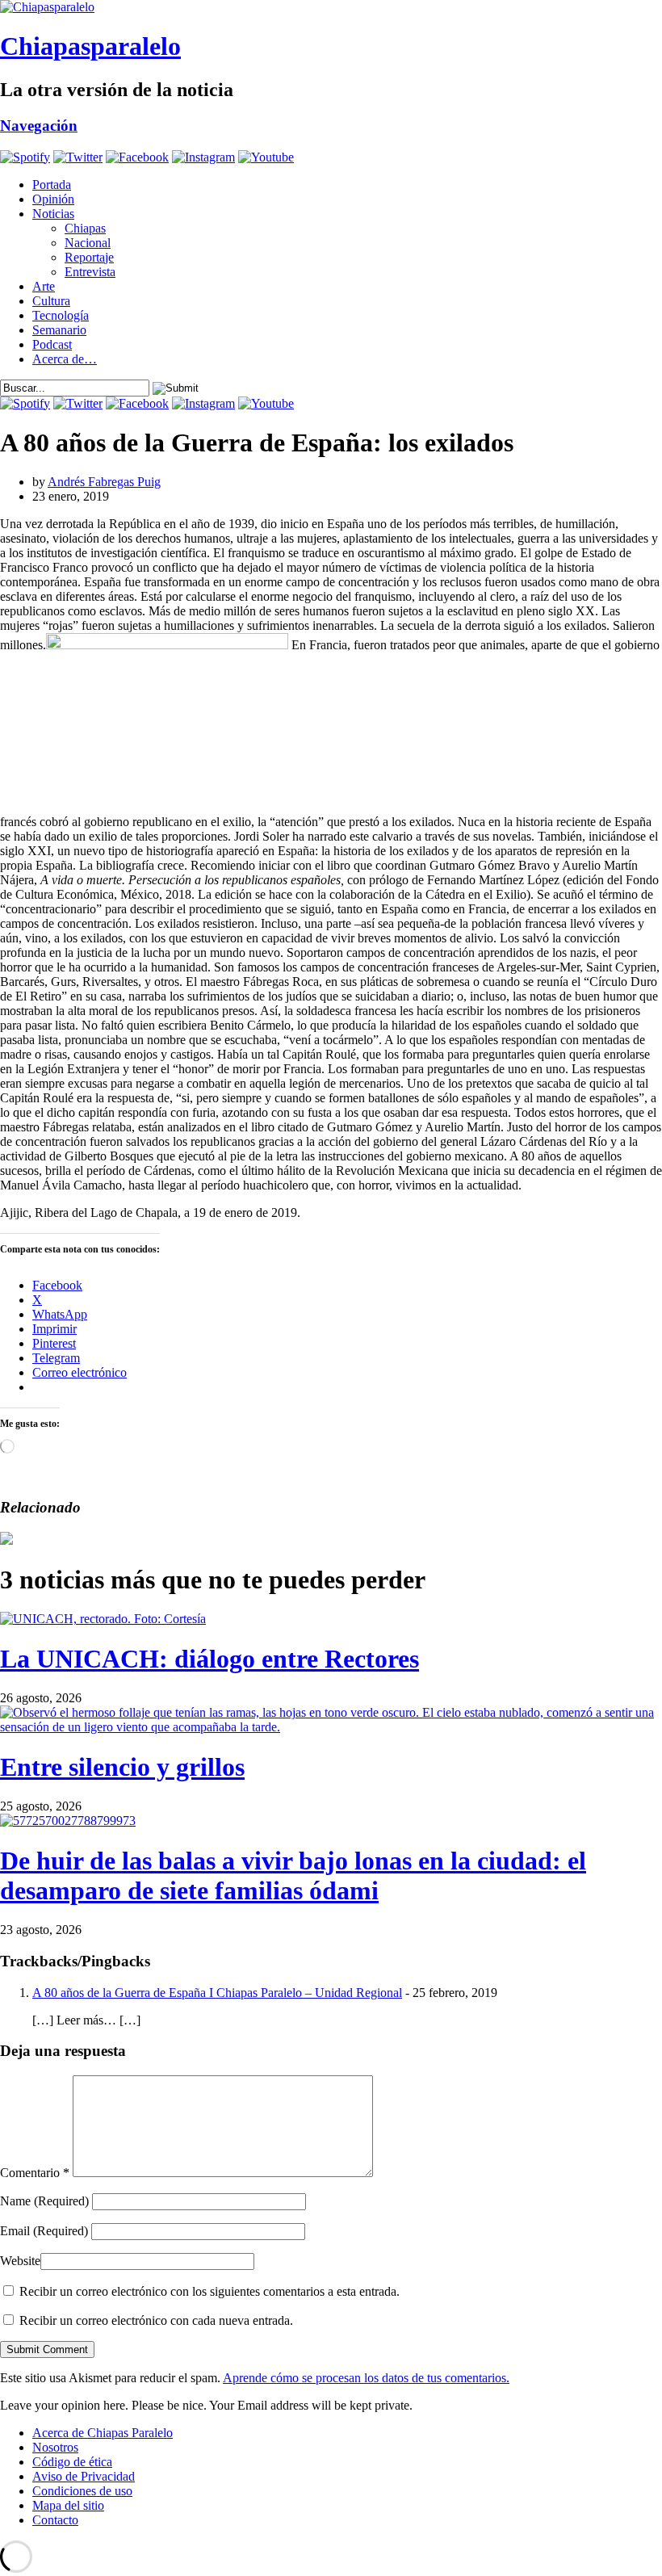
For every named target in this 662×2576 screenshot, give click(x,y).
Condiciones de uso (82, 2491)
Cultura (51, 301)
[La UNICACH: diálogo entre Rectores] (103, 1619)
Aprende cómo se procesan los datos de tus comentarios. (366, 2378)
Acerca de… (65, 359)
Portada (52, 185)
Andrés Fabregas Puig (104, 482)
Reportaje (89, 257)
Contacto (55, 2520)
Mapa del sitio (68, 2505)
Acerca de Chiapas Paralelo (103, 2433)
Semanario (59, 330)
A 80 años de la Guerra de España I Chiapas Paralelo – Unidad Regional (217, 1993)
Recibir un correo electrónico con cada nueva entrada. (156, 2320)
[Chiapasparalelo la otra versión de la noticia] (331, 7)
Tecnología (61, 315)
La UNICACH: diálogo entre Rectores (209, 1659)
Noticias (53, 214)
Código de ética (72, 2462)
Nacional (88, 243)
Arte (44, 286)
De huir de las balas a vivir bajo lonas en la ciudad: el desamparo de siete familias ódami (293, 1875)
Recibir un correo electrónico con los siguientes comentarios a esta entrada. (209, 2291)
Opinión (53, 199)
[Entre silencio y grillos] (331, 1727)
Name (44, 2201)
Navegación (39, 126)
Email (44, 2231)
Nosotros (55, 2447)
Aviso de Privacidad (84, 2476)
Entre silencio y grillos (122, 1767)
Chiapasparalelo (90, 46)
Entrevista (90, 272)
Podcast (52, 344)
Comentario (35, 2173)
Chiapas (85, 228)
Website (20, 2261)
